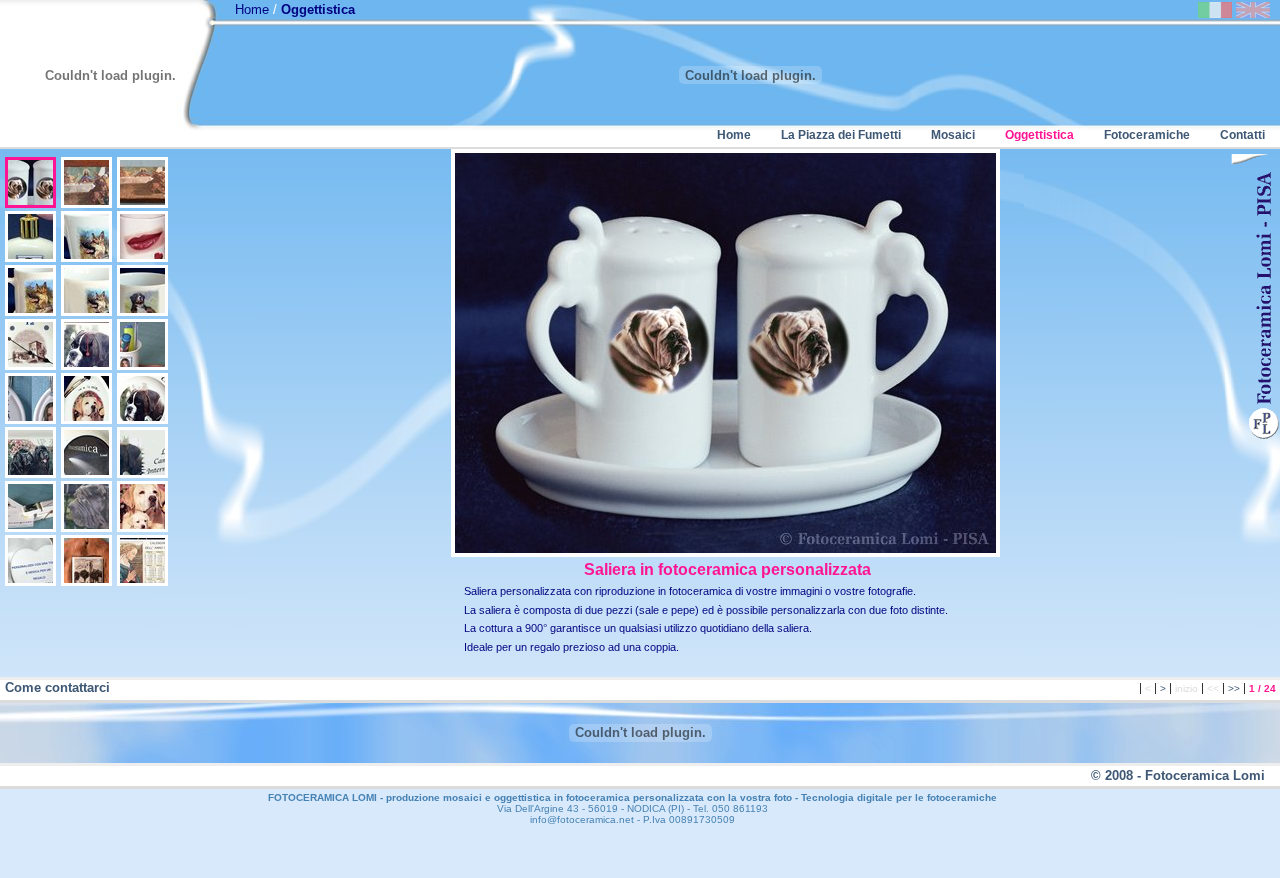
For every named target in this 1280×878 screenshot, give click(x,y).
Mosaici (953, 135)
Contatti (1242, 135)
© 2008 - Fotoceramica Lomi (1178, 775)
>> (1234, 688)
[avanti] (1250, 160)
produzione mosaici (434, 797)
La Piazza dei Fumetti (841, 135)
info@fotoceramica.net (582, 819)
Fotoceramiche (1147, 135)
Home (252, 9)
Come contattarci (57, 687)
